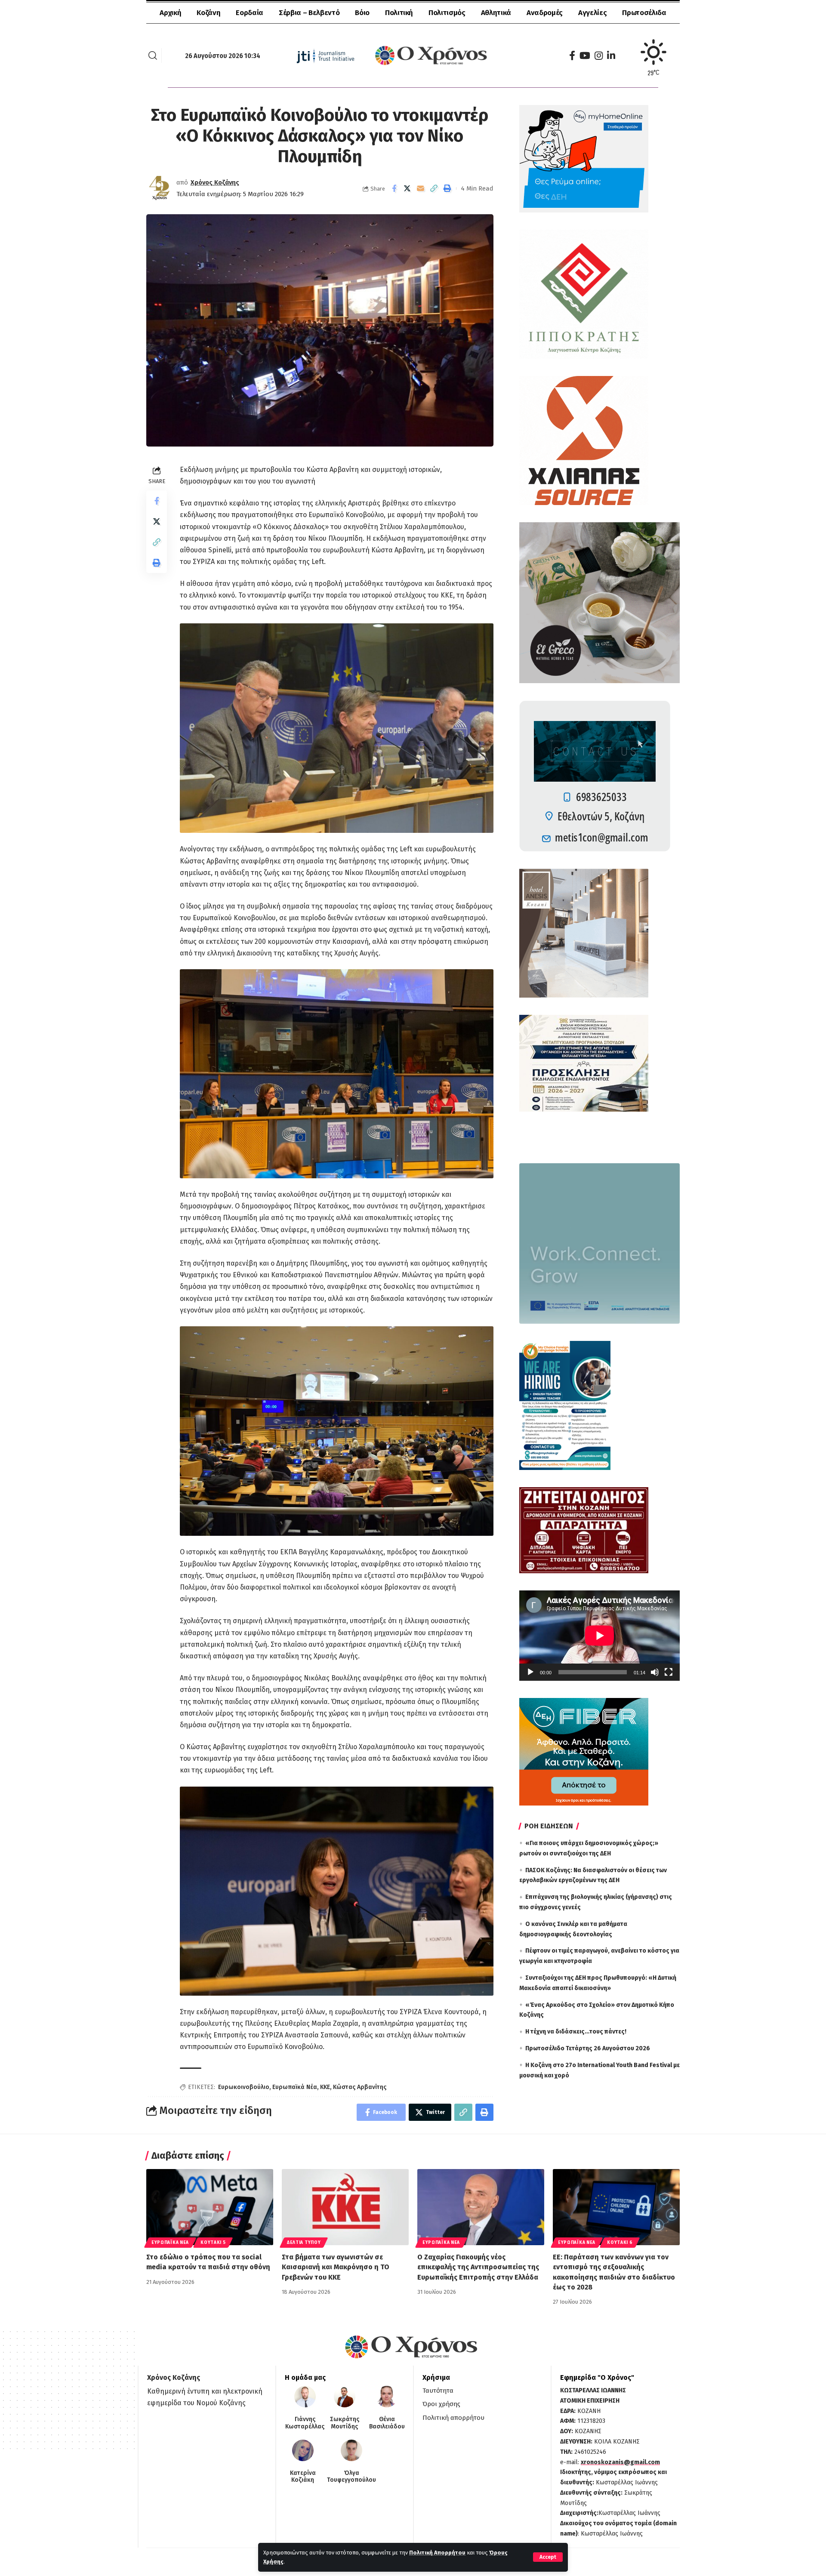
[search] (153, 55)
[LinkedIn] (611, 56)
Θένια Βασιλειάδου (387, 2423)
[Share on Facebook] (394, 188)
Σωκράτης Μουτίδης (345, 2423)
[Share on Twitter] (407, 188)
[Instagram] (599, 56)
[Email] (421, 188)
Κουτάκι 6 (620, 2243)
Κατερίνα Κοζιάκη (303, 2477)
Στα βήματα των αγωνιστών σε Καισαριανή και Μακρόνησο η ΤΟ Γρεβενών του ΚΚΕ (336, 2267)
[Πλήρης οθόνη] (669, 1672)
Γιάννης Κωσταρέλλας (305, 2423)
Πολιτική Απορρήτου (437, 2553)
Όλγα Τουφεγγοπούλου (351, 2477)
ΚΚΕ (325, 2087)
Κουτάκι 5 (213, 2243)
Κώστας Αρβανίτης (360, 2087)
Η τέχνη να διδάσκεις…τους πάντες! (576, 2032)
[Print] (447, 188)
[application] (599, 1636)
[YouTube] (585, 56)
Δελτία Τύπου (304, 2243)
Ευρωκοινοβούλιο (244, 2087)
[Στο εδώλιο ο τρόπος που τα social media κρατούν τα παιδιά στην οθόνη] (210, 2207)
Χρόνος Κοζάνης (215, 182)
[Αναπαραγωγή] (530, 1672)
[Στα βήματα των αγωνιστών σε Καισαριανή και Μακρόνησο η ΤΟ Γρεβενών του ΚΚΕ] (345, 2207)
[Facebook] (572, 56)
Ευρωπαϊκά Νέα (295, 2087)
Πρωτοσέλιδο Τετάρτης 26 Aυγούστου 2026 (588, 2048)
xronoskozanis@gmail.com (620, 2462)
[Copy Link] (434, 188)
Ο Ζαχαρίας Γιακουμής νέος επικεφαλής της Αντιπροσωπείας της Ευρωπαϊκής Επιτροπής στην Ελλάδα (478, 2267)
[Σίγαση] (655, 1672)
